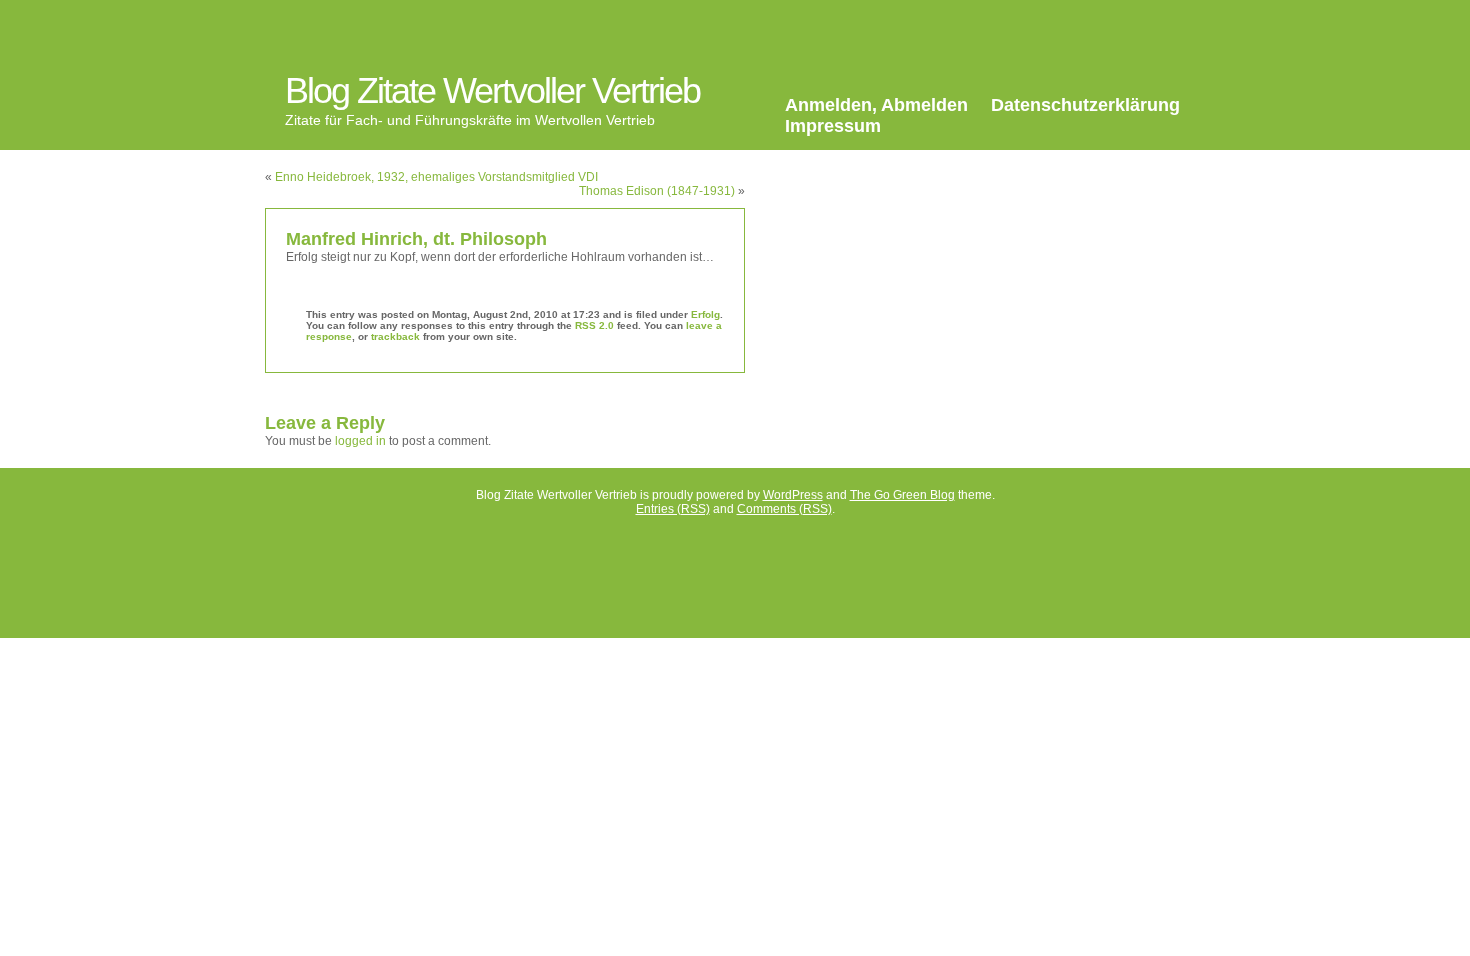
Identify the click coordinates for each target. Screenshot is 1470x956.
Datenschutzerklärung (1085, 105)
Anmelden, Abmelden (876, 105)
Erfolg (705, 314)
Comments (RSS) (784, 509)
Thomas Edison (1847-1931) (657, 191)
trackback (395, 336)
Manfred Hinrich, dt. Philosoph (416, 239)
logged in (360, 441)
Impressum (833, 126)
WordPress (793, 495)
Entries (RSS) (673, 509)
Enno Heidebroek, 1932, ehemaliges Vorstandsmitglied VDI (436, 177)
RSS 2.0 (594, 325)
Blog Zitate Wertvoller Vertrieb (492, 90)
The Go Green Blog (902, 495)
